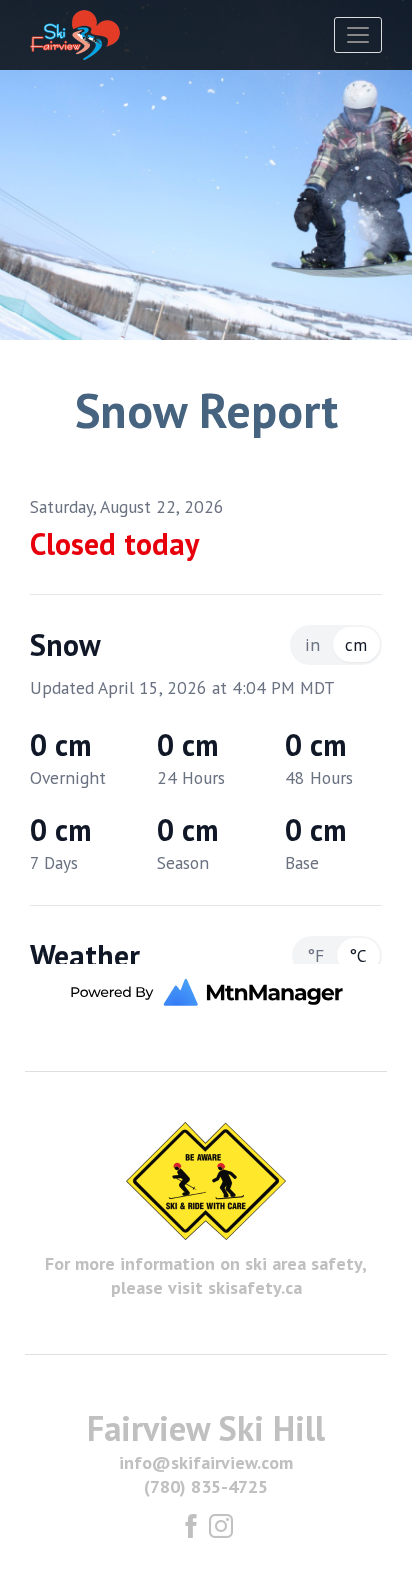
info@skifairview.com (206, 1462)
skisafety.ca (255, 1287)
